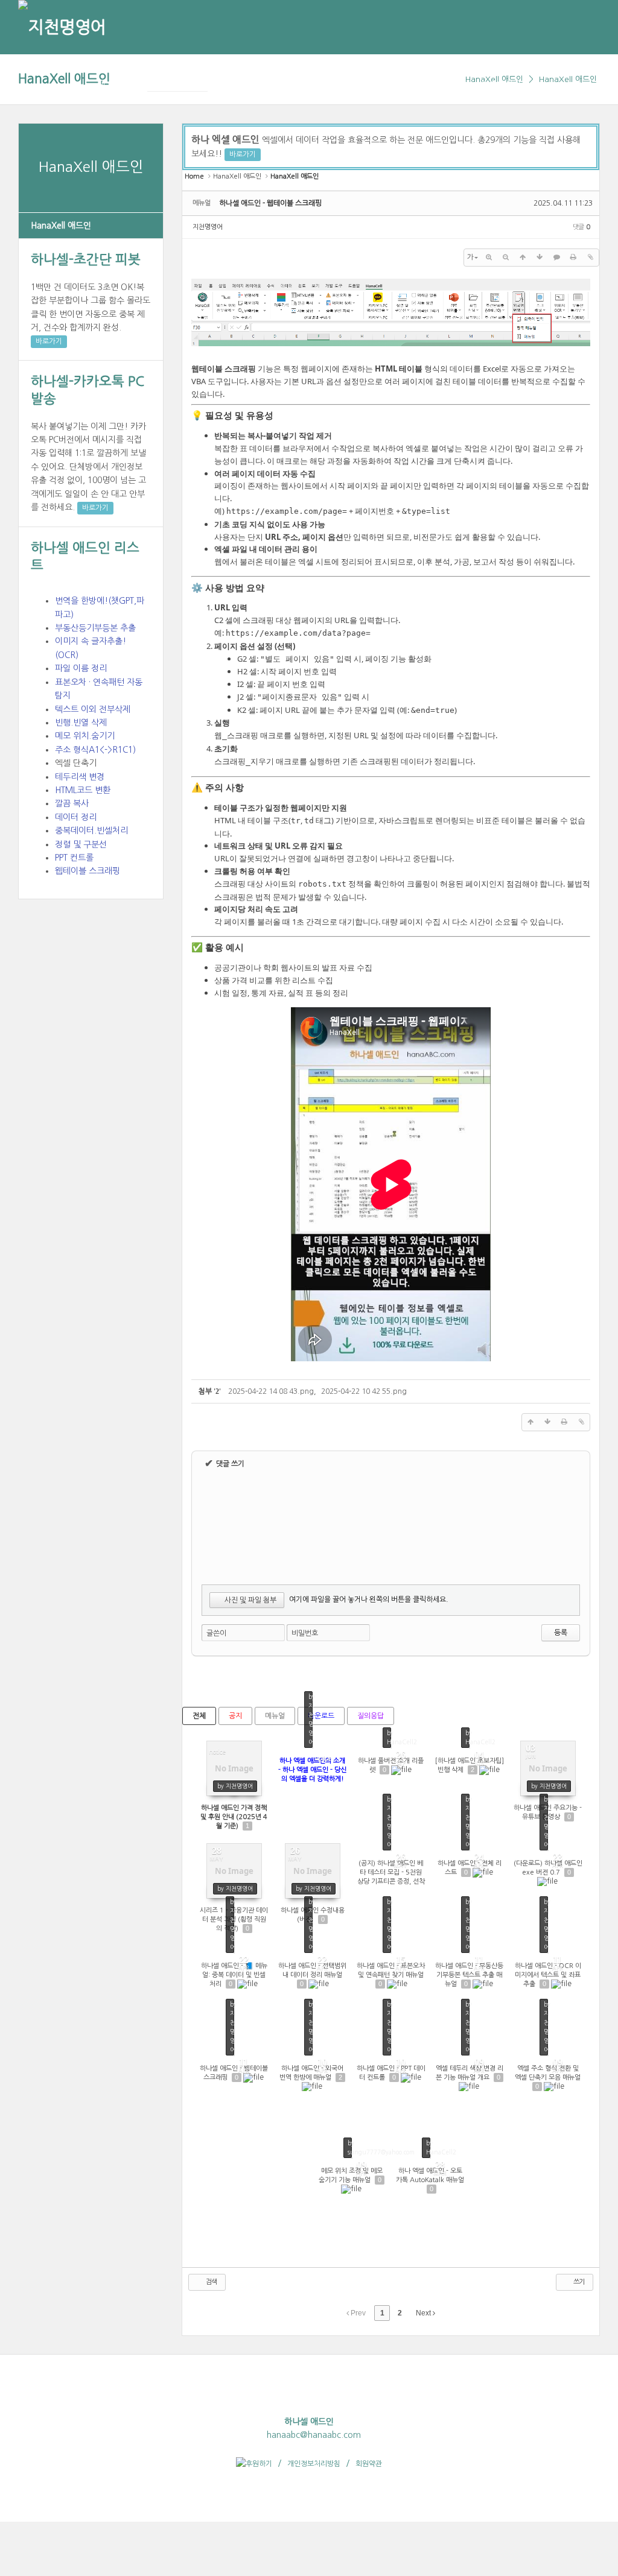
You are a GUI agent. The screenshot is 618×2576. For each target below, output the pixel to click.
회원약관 (369, 2464)
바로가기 (49, 341)
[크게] (489, 258)
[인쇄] (573, 258)
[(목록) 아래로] (540, 258)
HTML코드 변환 (83, 790)
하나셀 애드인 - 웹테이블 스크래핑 (270, 203)
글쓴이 (216, 1633)
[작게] (506, 258)
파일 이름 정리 (81, 668)
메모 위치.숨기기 (85, 736)
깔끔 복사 (72, 803)
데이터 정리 (76, 817)
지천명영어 (208, 227)
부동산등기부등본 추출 (95, 628)
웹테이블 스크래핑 (88, 871)
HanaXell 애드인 (64, 79)
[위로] (523, 258)
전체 (199, 1716)
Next (424, 2313)
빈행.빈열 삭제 (81, 723)
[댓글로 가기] (556, 258)
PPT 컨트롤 (74, 858)
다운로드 (321, 1716)
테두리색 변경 (80, 777)
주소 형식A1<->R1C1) (95, 750)
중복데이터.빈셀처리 (91, 831)
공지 (235, 1716)
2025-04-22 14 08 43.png (271, 1391)
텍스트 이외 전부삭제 (93, 709)
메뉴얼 (275, 1716)
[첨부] (590, 258)
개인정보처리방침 (314, 2464)
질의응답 (371, 1716)
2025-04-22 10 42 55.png (364, 1391)
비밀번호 (305, 1633)
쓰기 (578, 2282)
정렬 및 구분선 (81, 844)
